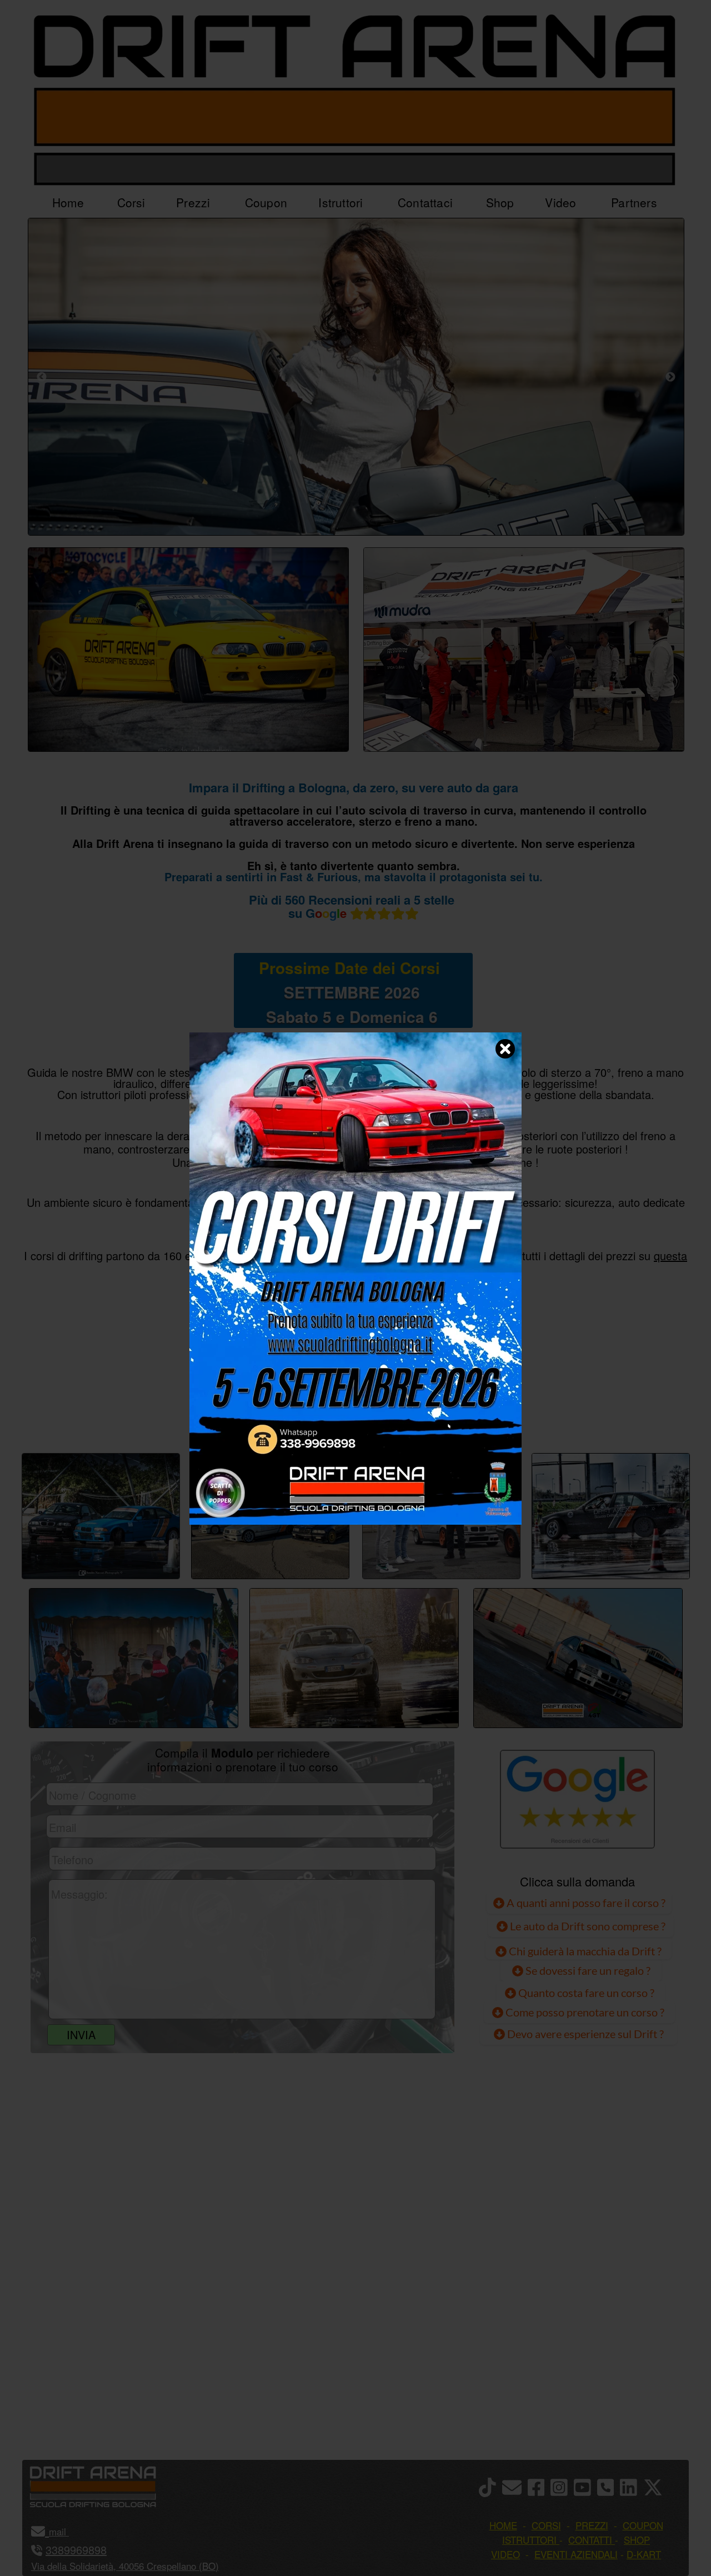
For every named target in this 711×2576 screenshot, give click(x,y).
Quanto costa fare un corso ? (586, 1993)
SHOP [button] (637, 2540)
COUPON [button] (643, 2525)
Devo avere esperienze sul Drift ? (584, 2034)
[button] (67, 2531)
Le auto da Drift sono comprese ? (587, 1926)
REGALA (470, 1415)
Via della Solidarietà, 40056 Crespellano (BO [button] (123, 2566)
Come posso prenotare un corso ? (585, 2012)
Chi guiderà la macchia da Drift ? (584, 1951)
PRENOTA (353, 1415)
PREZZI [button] (592, 2525)
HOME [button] (503, 2525)
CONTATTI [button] (590, 2540)
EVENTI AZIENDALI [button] (576, 2554)
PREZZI (240, 1415)
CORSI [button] (546, 2525)
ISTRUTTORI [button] (529, 2540)
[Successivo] (670, 377)
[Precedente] (42, 377)
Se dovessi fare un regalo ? (587, 1970)
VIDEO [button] (505, 2554)
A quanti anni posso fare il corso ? (585, 1903)
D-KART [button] (644, 2554)
